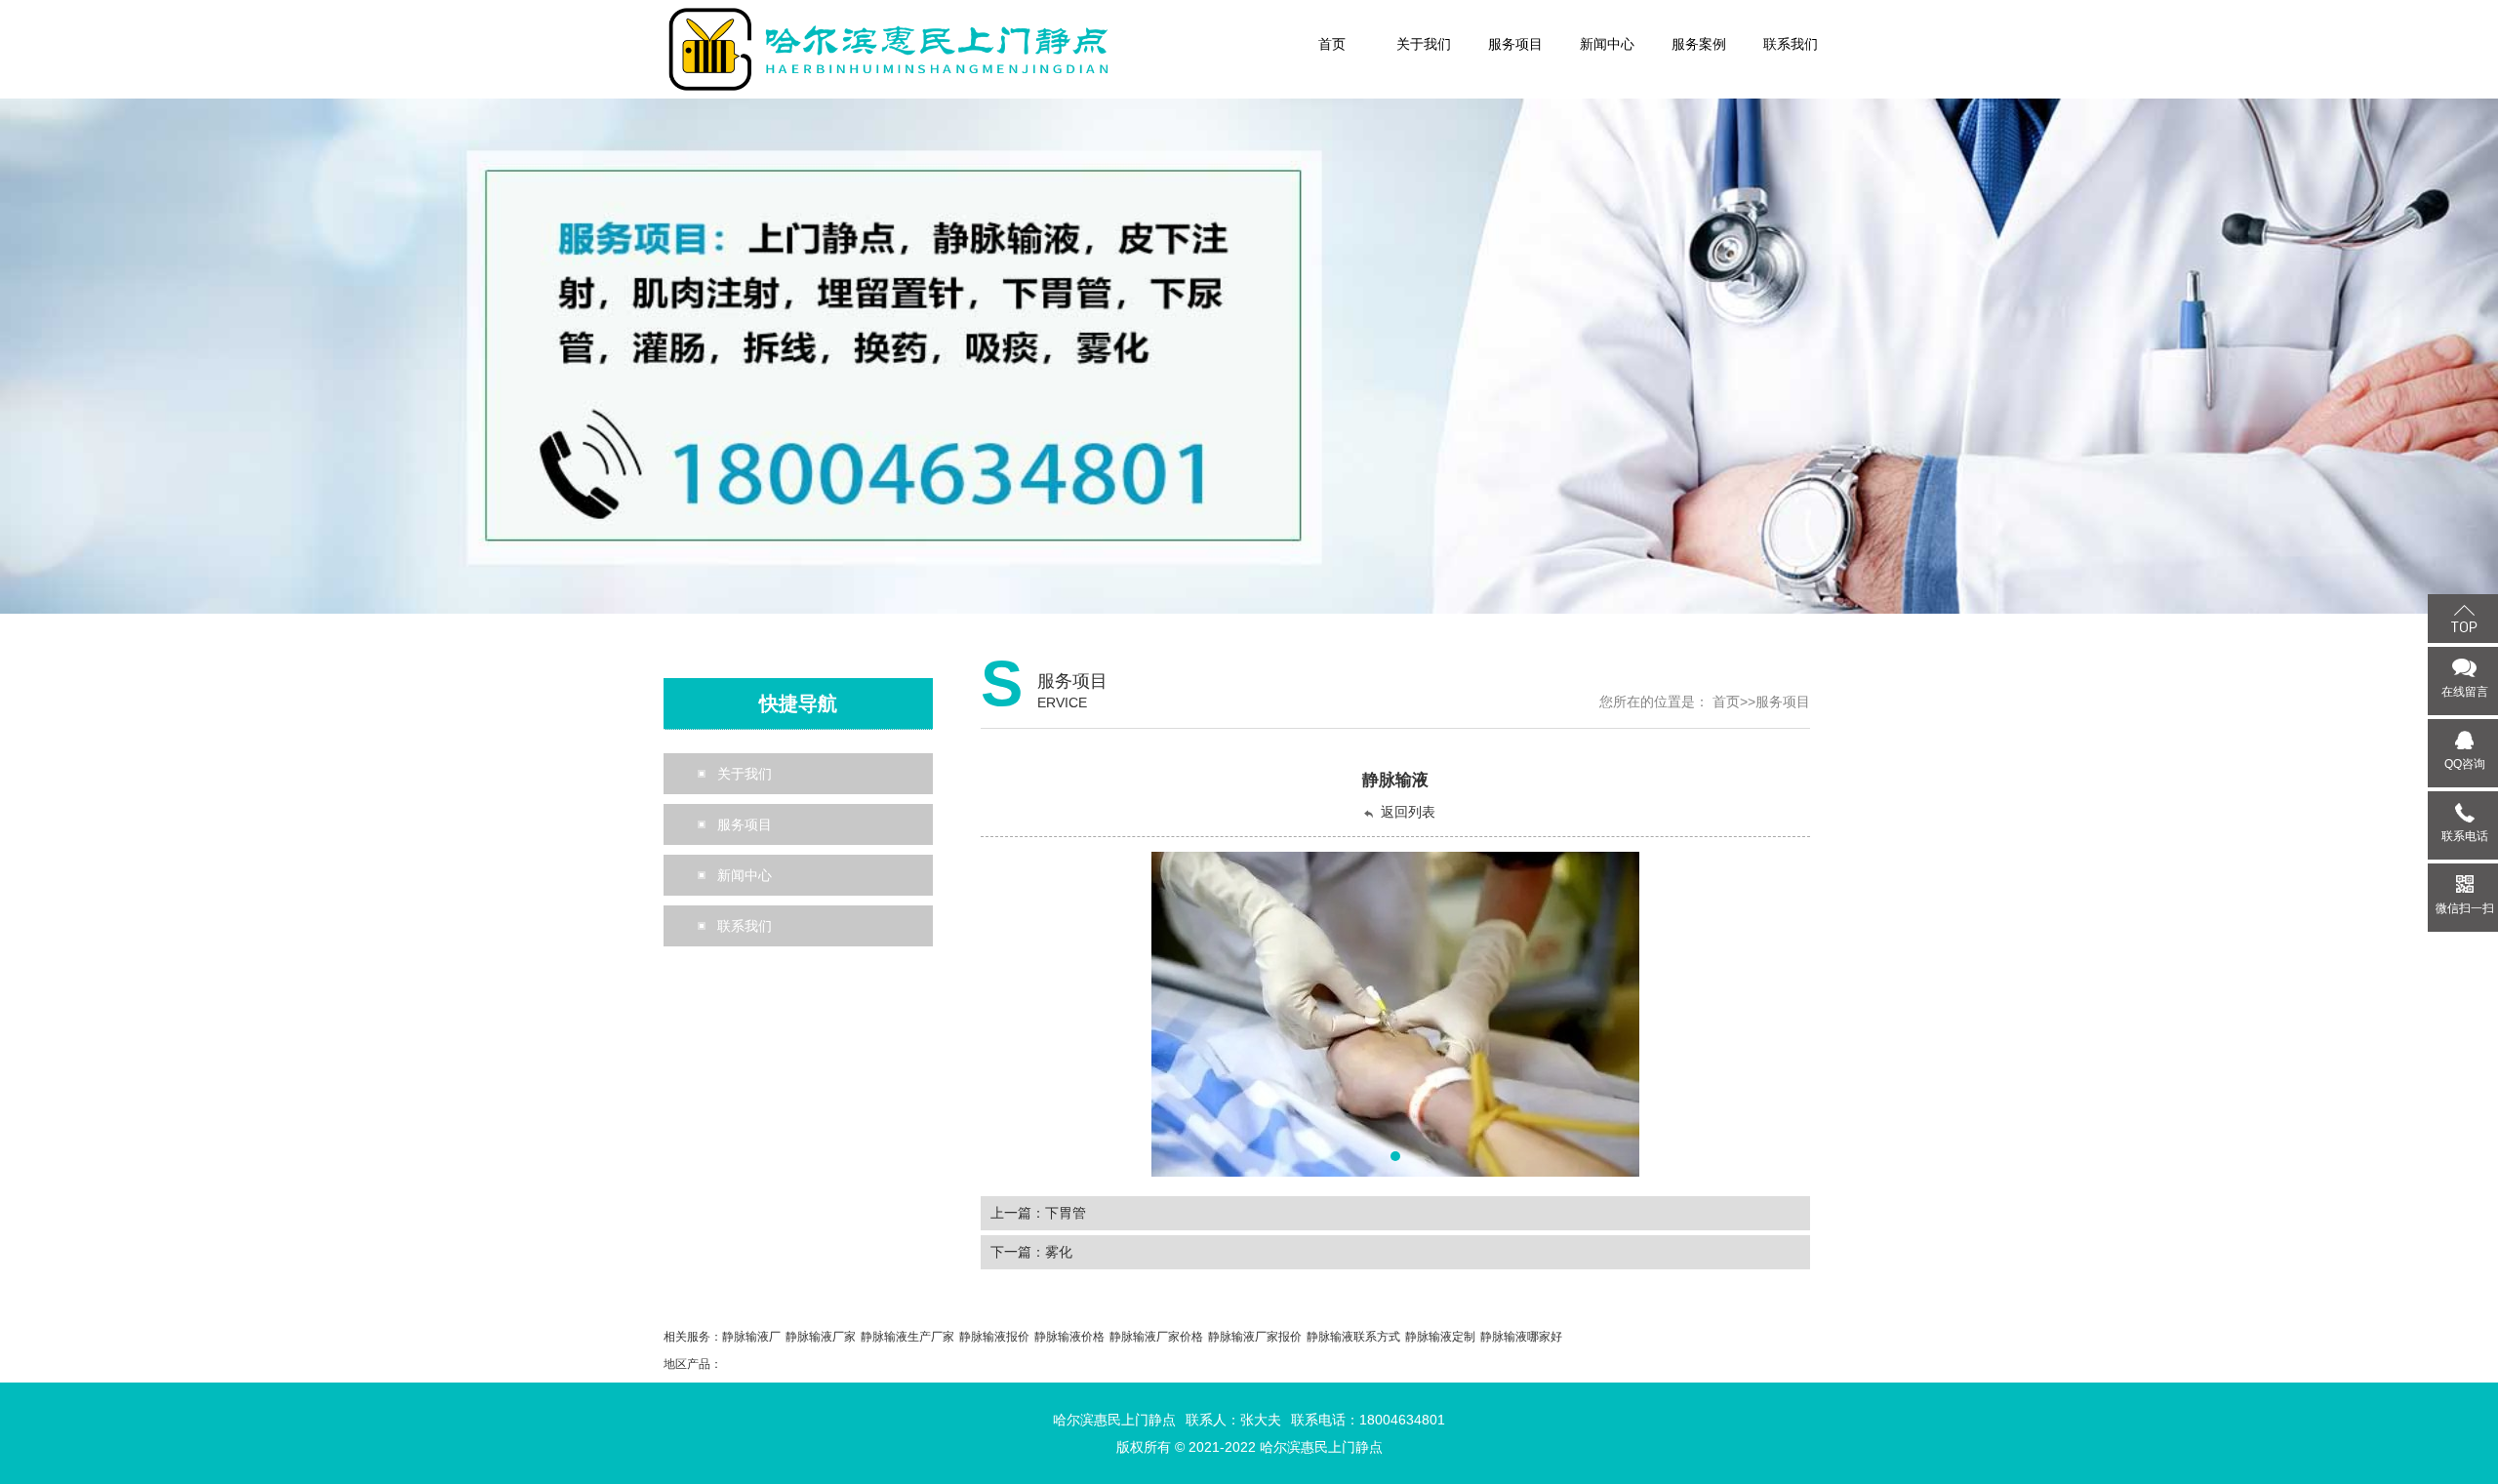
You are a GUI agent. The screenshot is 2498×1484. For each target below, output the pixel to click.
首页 (1726, 702)
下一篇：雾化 (1031, 1252)
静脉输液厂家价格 (1156, 1337)
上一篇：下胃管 (1038, 1213)
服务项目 (1783, 702)
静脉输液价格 (1069, 1337)
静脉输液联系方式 (1353, 1337)
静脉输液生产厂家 (907, 1337)
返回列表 (1408, 812)
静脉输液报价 (994, 1337)
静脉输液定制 (1440, 1337)
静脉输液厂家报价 (1255, 1337)
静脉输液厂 (751, 1337)
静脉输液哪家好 (1521, 1337)
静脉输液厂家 (821, 1337)
